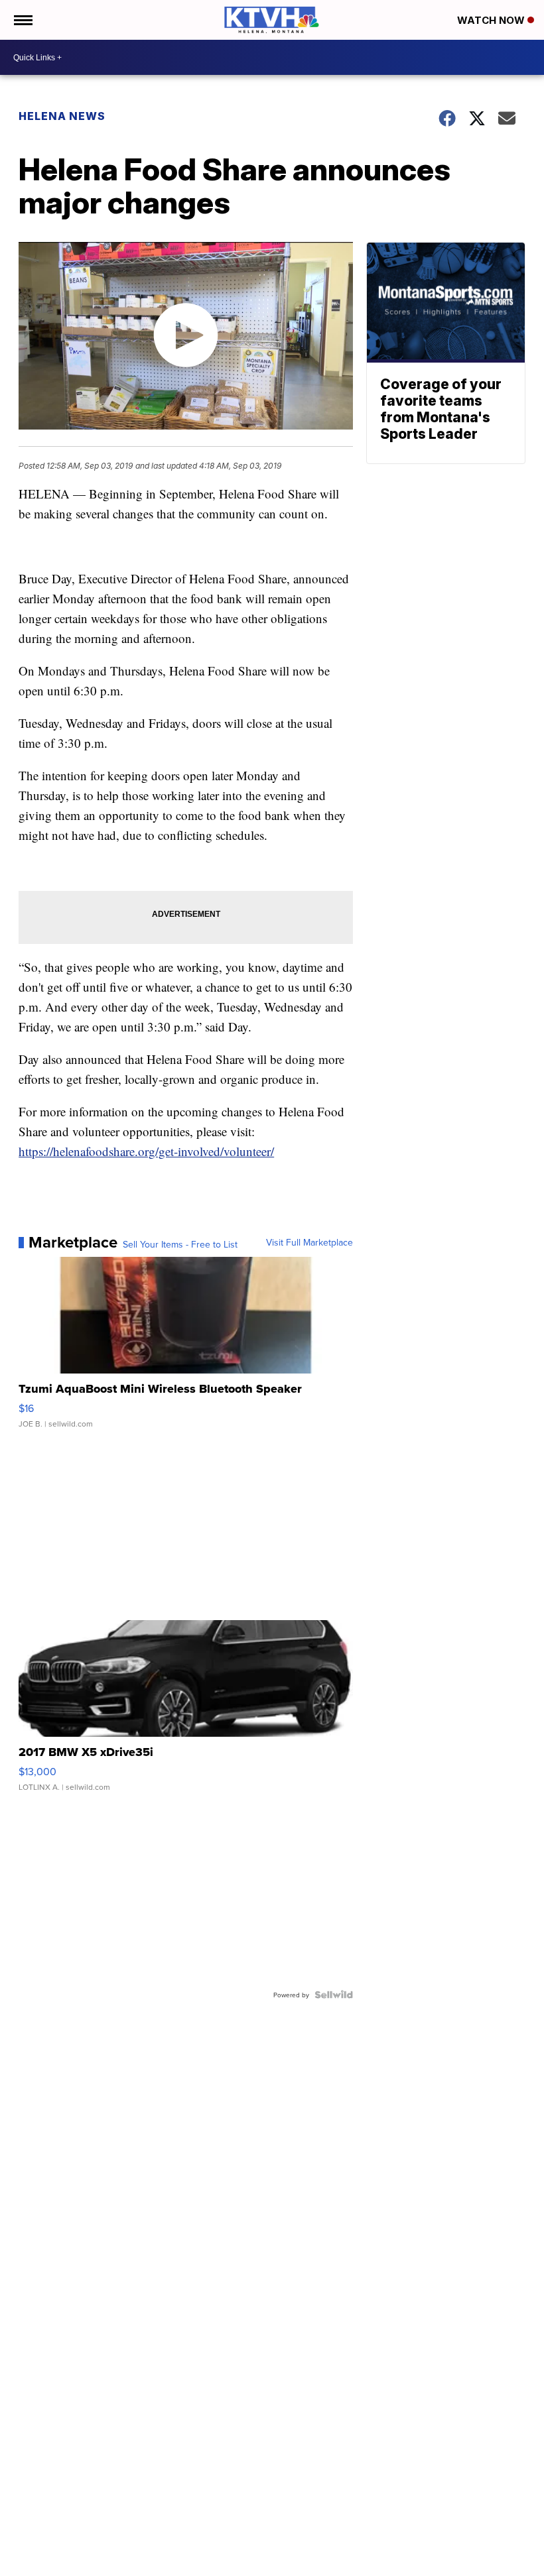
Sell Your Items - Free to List (180, 1244)
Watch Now (492, 20)
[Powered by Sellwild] (334, 1995)
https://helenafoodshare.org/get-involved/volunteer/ (146, 1151)
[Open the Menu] (22, 20)
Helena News (62, 116)
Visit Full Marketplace (309, 1242)
